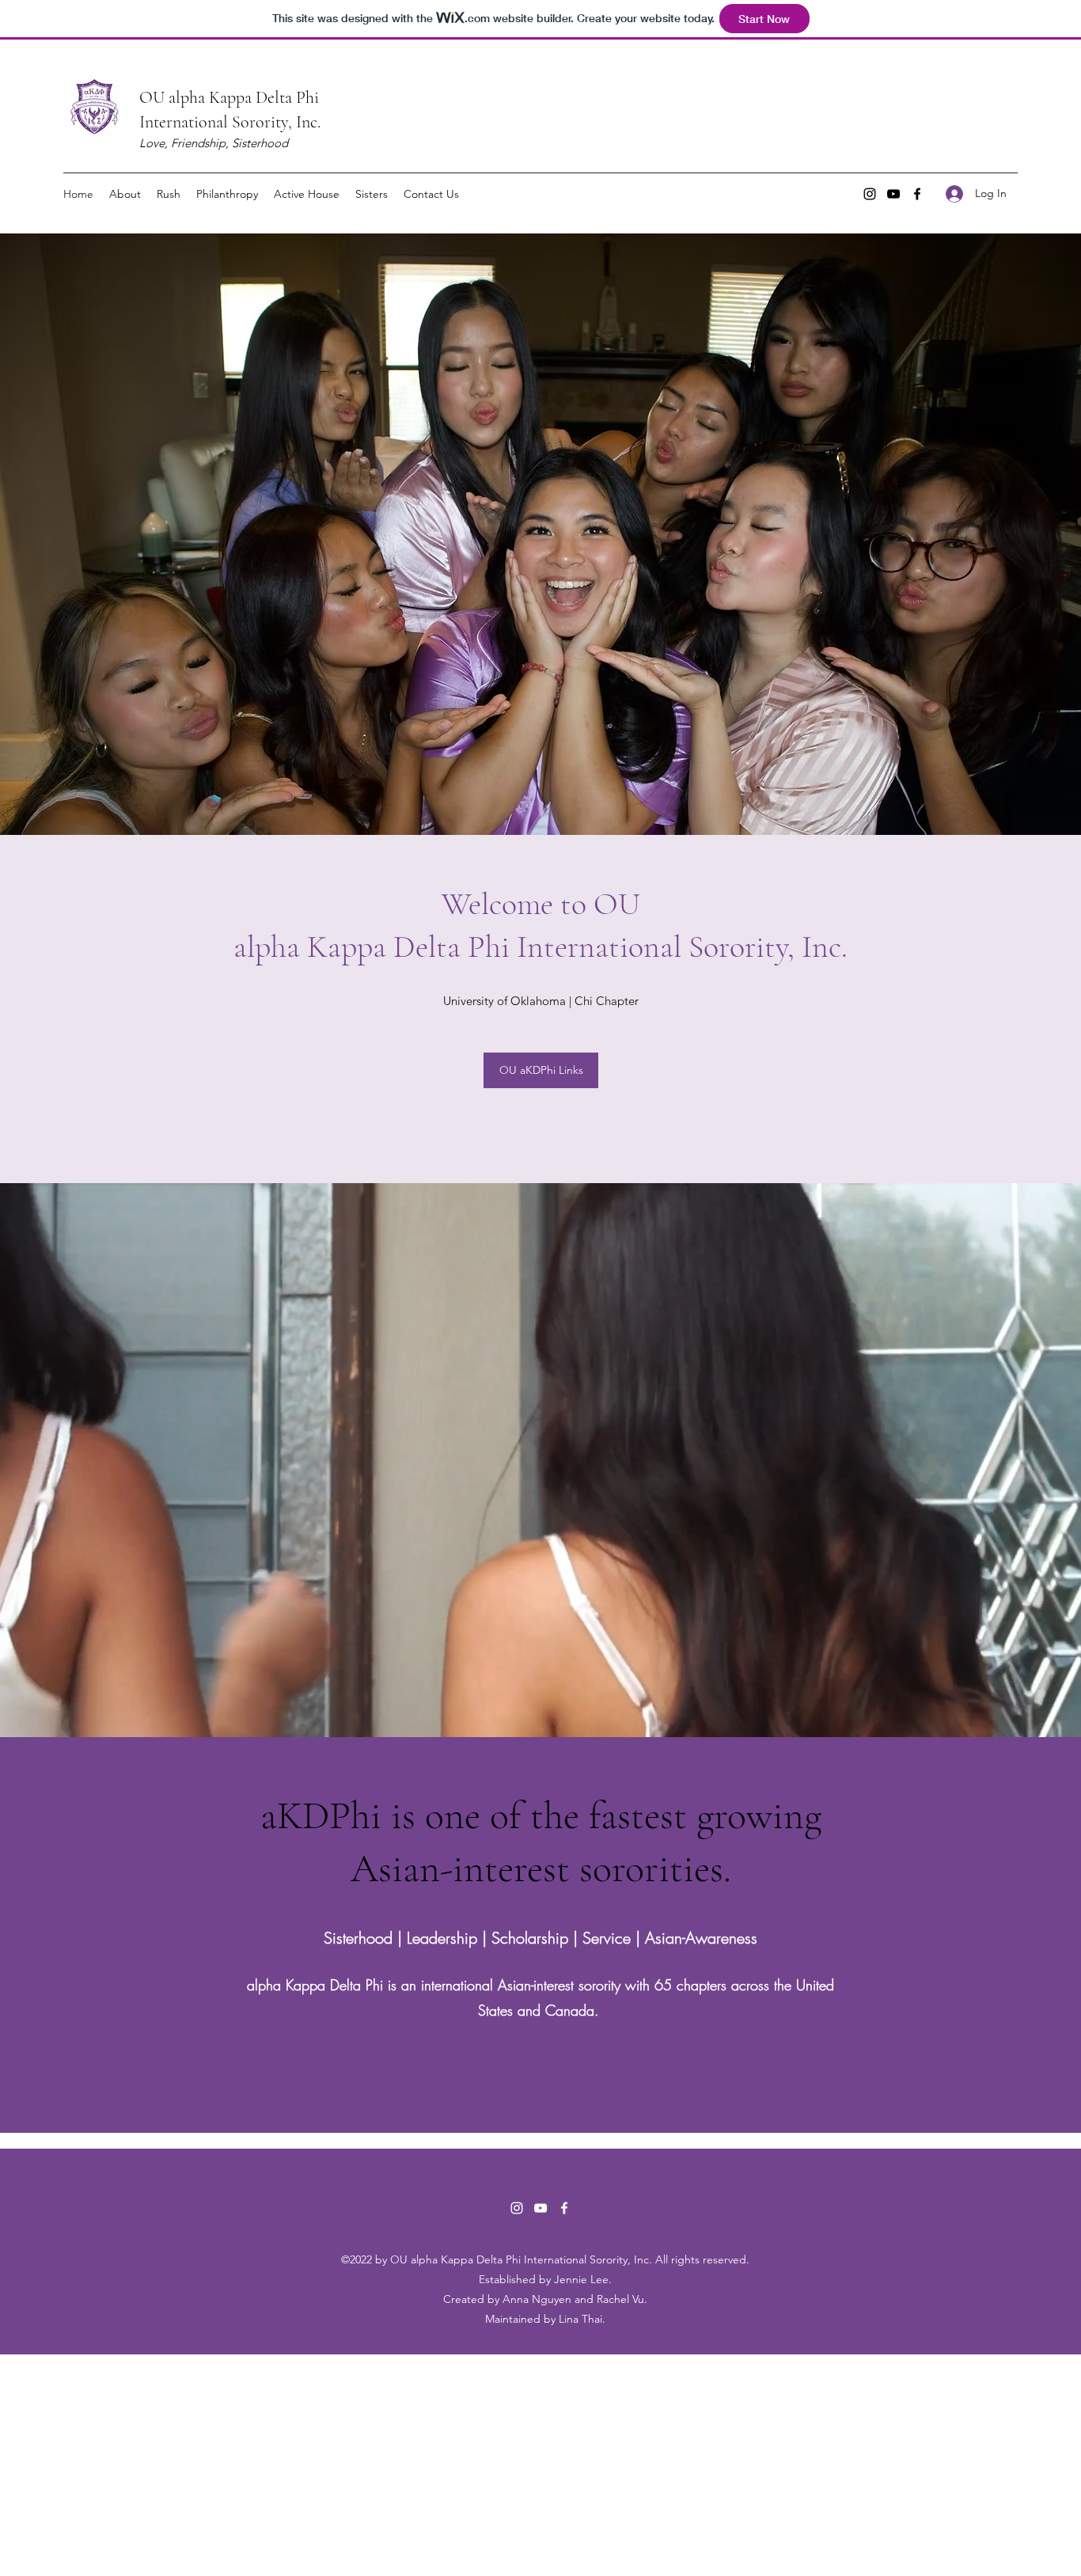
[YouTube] (893, 194)
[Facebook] (917, 194)
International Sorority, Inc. (230, 122)
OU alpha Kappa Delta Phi (229, 97)
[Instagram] (870, 194)
